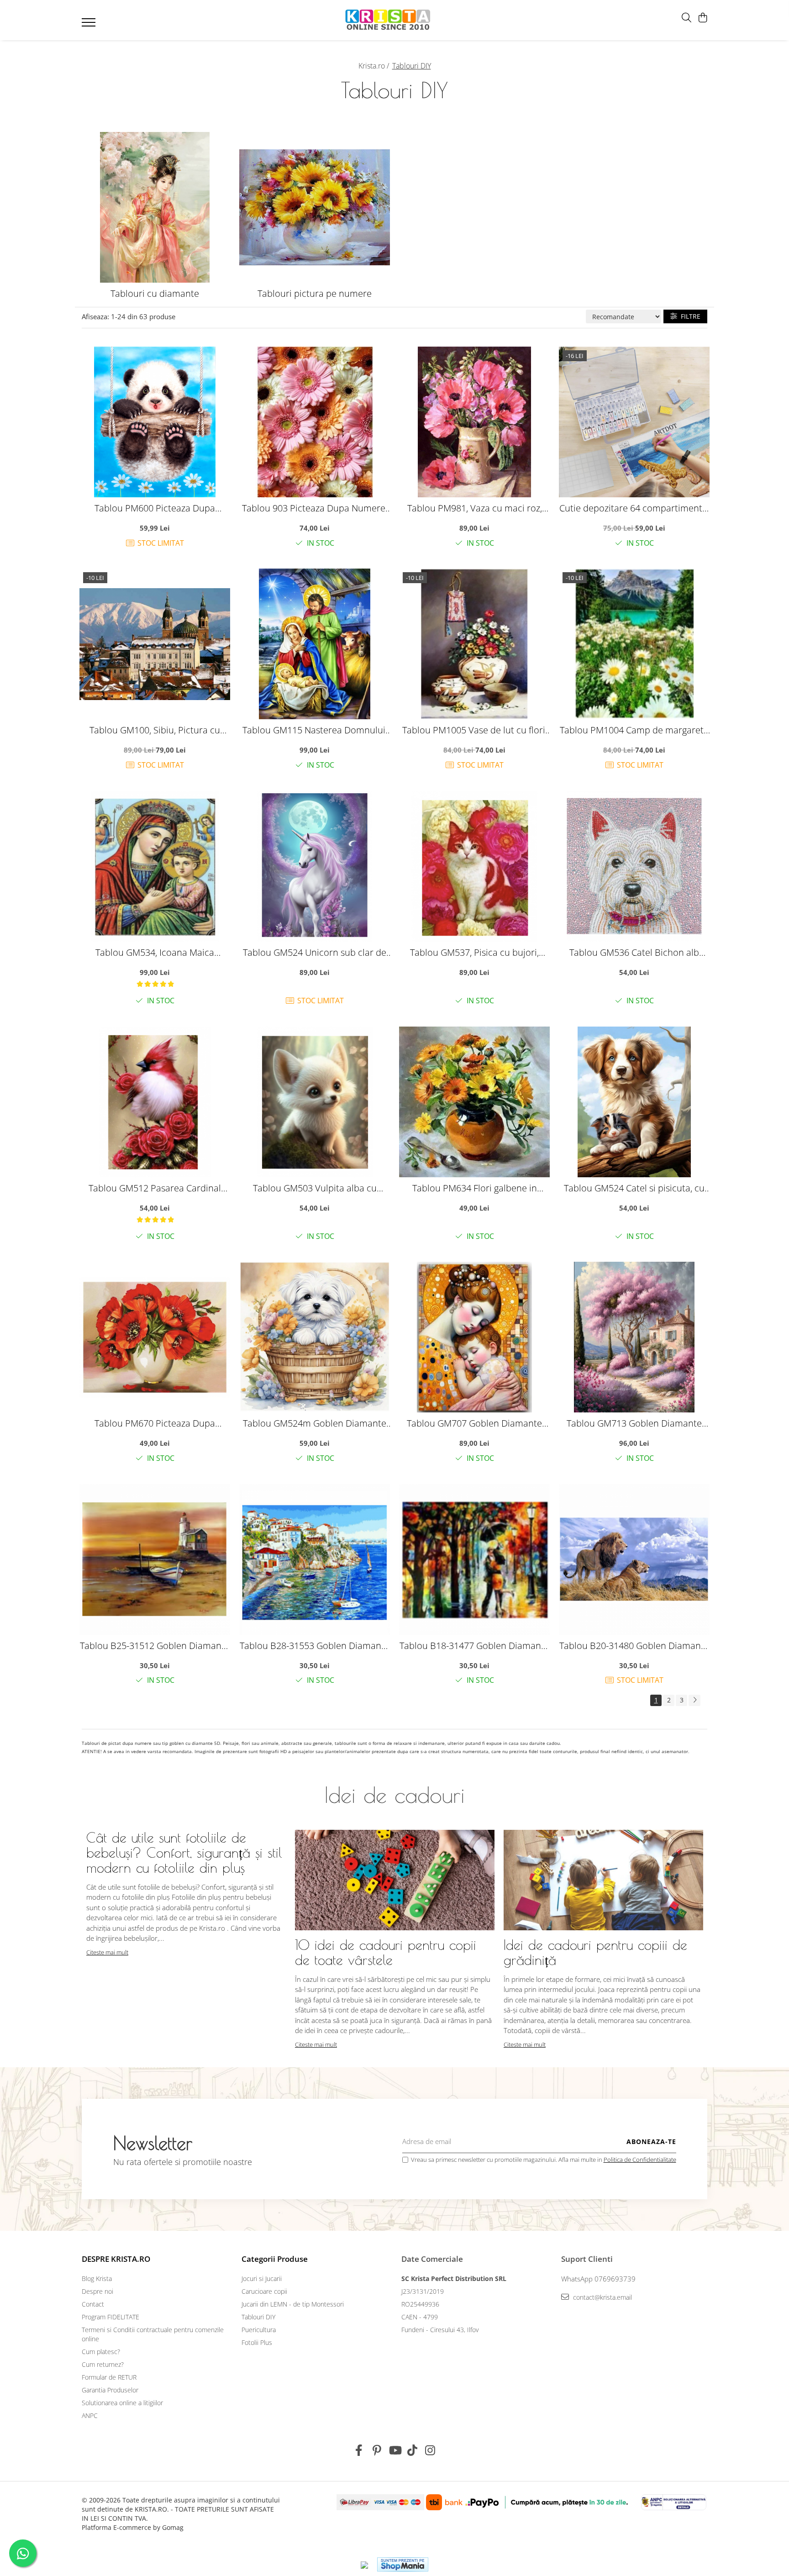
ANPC (90, 2415)
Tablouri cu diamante (155, 293)
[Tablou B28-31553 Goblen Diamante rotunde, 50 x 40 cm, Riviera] (315, 1559)
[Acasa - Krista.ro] (388, 20)
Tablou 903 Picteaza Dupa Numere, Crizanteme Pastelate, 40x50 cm (315, 508)
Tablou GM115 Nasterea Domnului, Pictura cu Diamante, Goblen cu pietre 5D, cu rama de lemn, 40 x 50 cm (315, 730)
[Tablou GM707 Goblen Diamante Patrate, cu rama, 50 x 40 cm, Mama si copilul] (474, 1337)
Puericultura (259, 2330)
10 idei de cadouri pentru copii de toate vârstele (386, 1952)
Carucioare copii (264, 2291)
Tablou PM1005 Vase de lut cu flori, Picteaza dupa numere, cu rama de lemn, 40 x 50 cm (475, 730)
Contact (93, 2304)
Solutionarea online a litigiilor (122, 2403)
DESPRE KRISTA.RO (116, 2259)
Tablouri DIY (258, 2317)
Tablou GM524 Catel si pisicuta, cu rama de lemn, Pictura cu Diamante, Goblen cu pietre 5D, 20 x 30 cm (634, 1188)
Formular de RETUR (109, 2377)
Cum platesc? (101, 2352)
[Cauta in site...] (686, 18)
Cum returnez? (103, 2364)
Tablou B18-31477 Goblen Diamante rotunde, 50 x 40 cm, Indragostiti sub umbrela (474, 1646)
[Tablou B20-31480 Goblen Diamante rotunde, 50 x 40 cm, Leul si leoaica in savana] (634, 1559)
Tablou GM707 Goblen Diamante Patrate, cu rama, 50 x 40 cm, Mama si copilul (475, 1423)
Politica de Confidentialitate (640, 2160)
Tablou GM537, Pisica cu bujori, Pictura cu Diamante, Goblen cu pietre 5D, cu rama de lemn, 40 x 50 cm (474, 952)
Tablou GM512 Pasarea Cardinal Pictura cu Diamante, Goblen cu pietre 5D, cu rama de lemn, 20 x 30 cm (155, 1188)
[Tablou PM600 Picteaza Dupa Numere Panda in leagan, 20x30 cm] (155, 422)
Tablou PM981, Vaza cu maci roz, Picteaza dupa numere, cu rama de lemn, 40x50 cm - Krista (475, 508)
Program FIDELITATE (110, 2317)
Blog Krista (97, 2278)
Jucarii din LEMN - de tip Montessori (293, 2304)
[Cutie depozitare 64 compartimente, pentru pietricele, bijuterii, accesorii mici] (634, 422)
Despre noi (97, 2291)
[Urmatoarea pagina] (694, 1700)
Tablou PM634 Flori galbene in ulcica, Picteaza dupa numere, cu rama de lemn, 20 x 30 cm (474, 1188)
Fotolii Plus (257, 2342)
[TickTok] (413, 2450)
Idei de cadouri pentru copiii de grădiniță (595, 1952)
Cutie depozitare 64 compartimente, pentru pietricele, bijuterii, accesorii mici (634, 508)
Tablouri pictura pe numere (315, 293)
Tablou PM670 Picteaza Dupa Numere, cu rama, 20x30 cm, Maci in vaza (155, 1423)
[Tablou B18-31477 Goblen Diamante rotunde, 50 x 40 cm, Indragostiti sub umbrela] (474, 1559)
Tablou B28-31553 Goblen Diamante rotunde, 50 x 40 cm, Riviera (315, 1646)
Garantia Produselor (110, 2390)
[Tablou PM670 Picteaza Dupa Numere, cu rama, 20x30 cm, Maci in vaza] (155, 1337)
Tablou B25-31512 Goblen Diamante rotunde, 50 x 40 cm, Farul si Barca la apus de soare (155, 1646)
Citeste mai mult (107, 1952)
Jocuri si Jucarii (262, 2278)
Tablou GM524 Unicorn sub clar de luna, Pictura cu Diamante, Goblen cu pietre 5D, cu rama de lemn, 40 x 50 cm (315, 952)
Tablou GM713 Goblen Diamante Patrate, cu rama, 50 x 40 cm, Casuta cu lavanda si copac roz (634, 1423)
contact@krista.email (602, 2297)
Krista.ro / (375, 66)
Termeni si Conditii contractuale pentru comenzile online (153, 2334)
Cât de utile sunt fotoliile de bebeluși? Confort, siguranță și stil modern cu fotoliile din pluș (184, 1852)
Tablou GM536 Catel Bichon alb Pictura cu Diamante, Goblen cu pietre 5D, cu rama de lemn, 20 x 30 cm (634, 952)
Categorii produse (275, 2259)
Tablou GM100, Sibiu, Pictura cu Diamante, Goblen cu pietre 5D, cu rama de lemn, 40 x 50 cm (155, 730)
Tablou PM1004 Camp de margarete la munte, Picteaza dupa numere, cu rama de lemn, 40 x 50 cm (634, 730)
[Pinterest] (377, 2450)
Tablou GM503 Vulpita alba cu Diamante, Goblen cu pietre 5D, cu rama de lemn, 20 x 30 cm (315, 1188)
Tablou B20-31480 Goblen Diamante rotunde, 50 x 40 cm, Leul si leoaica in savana (634, 1646)
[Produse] (90, 25)
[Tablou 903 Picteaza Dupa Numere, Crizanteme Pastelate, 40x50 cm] (315, 422)
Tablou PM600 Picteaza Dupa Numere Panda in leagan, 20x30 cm (155, 508)
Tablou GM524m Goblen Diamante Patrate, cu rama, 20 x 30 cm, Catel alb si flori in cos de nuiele (315, 1423)
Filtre (689, 316)
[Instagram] (430, 2450)
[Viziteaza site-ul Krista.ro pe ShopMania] (403, 2564)
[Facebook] (359, 2450)
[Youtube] (395, 2450)
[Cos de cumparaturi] (702, 18)
